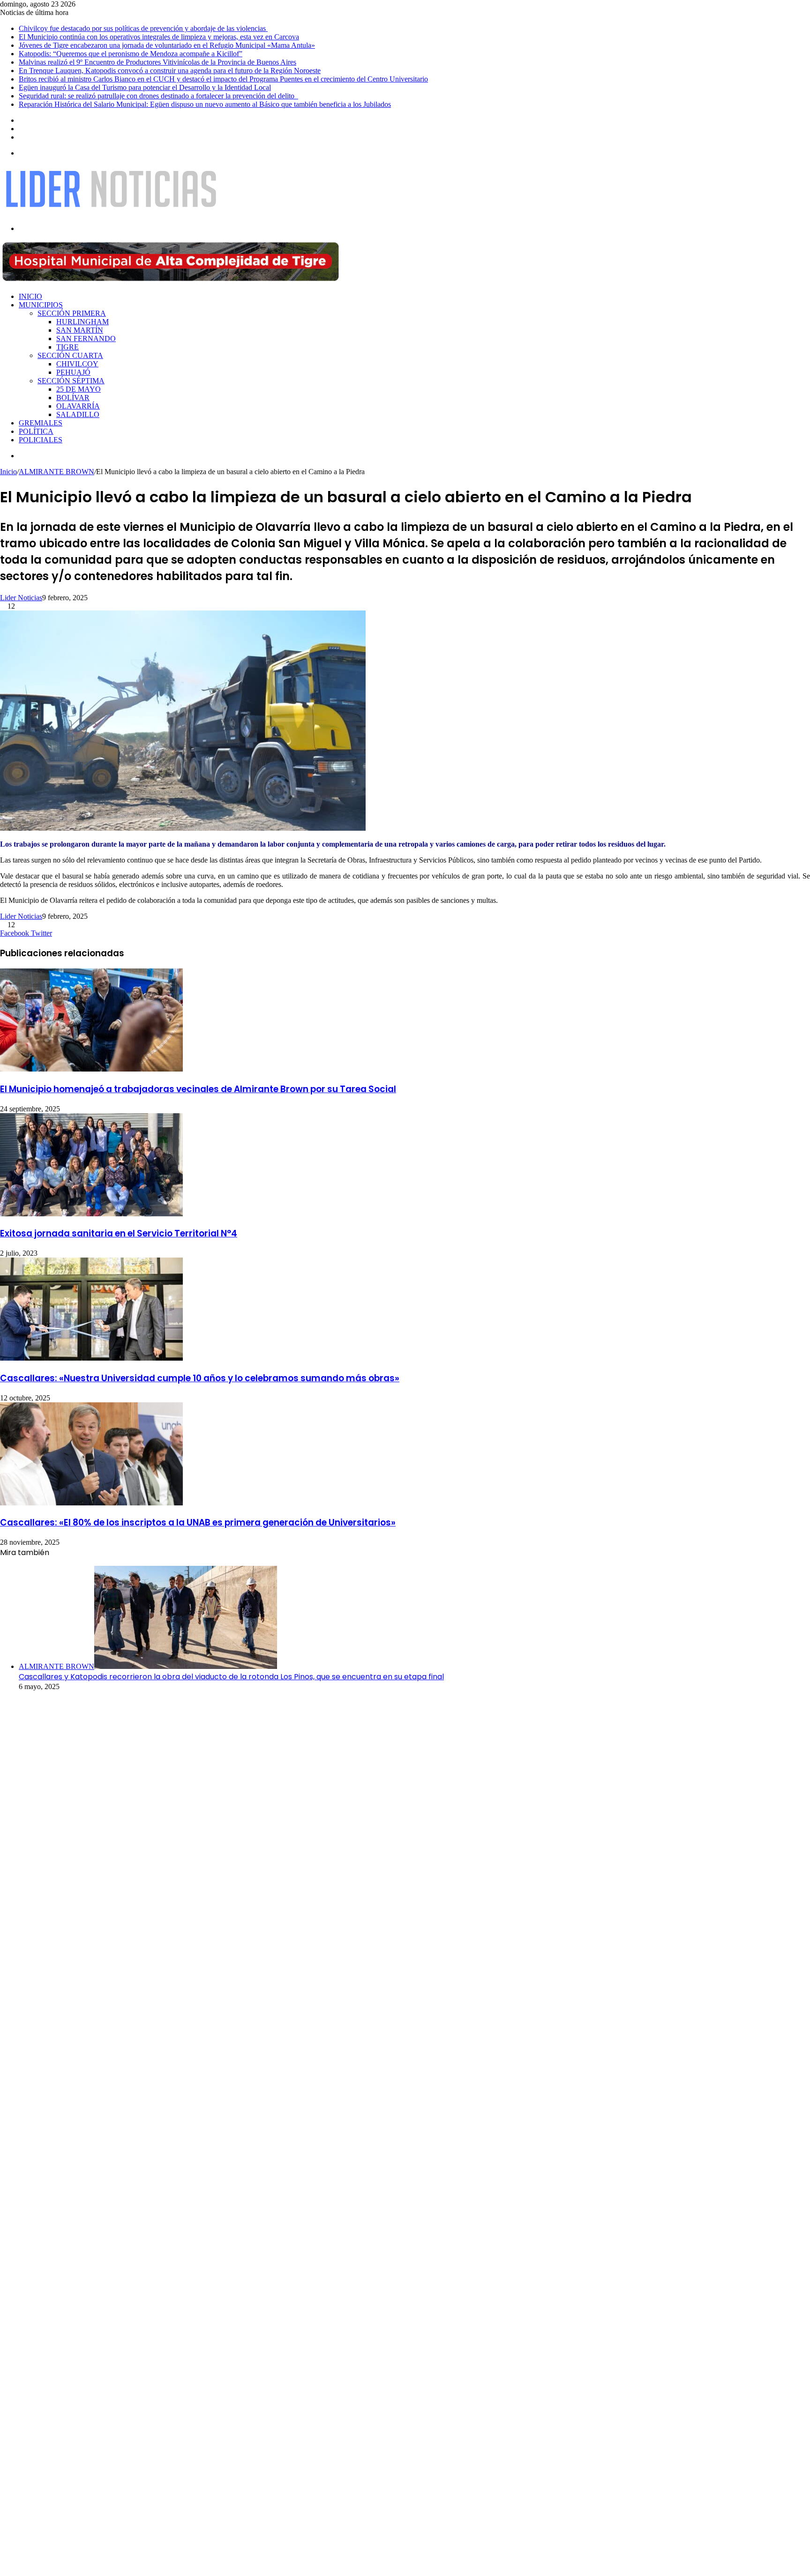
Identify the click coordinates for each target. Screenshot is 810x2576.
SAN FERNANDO (86, 339)
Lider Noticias (21, 598)
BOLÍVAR (73, 398)
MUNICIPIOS (41, 305)
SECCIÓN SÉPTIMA (71, 381)
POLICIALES (41, 440)
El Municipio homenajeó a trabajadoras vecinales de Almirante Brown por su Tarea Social (198, 1089)
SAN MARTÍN (80, 330)
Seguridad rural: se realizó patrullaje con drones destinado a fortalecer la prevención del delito (158, 96)
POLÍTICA (36, 431)
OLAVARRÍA (78, 406)
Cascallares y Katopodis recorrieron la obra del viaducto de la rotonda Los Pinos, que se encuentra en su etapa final (231, 1677)
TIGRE (67, 347)
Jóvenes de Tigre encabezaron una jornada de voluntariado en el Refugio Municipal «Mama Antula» (167, 45)
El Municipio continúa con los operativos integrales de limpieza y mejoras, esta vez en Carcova (159, 37)
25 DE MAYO (79, 389)
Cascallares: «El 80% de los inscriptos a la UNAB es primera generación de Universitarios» (198, 1523)
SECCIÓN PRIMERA (72, 313)
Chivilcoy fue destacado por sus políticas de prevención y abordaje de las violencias (143, 28)
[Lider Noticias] (111, 212)
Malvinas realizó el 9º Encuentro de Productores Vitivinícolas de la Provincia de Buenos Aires (157, 62)
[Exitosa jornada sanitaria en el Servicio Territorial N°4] (91, 1214)
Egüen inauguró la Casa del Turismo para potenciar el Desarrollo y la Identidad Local (145, 87)
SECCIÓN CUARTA (70, 355)
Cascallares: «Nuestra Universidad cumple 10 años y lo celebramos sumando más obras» (200, 1378)
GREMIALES (41, 423)
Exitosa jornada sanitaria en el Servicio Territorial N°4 (119, 1233)
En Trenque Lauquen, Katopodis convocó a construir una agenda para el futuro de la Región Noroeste (170, 71)
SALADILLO (78, 414)
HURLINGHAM (82, 322)
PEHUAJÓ (73, 372)
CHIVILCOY (77, 364)
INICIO (30, 296)
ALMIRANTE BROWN (56, 472)
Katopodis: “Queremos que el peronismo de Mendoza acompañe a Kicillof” (131, 54)
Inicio (8, 472)
